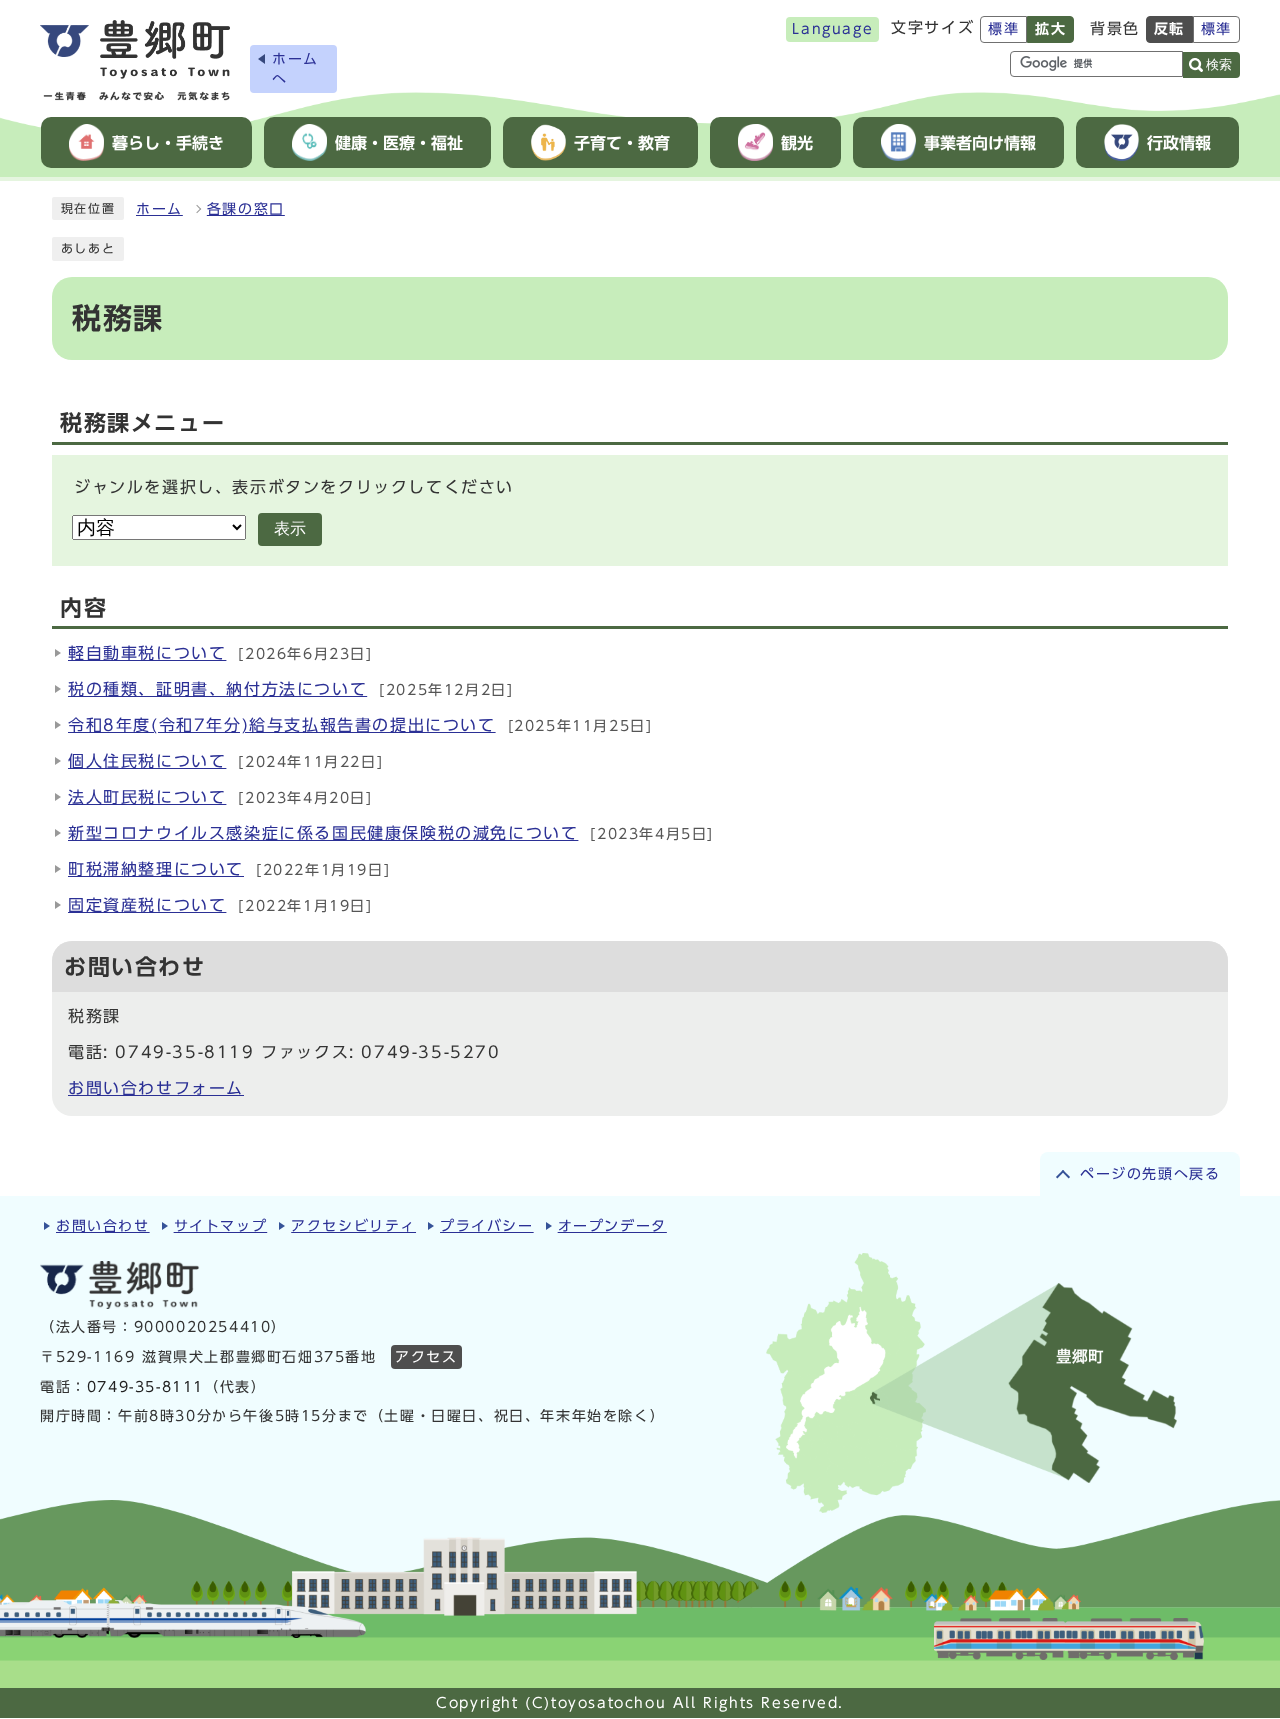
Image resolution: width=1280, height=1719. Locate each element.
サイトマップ (221, 1226)
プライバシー (487, 1226)
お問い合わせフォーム (156, 1088)
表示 (290, 528)
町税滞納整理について (156, 869)
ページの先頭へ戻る (1150, 1174)
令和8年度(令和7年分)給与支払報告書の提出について (282, 725)
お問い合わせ (103, 1226)
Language (832, 29)
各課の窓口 (246, 209)
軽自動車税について (147, 653)
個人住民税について (147, 761)
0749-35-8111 (145, 1387)
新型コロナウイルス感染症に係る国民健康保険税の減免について (323, 833)
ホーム (159, 209)
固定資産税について (147, 905)
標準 (1003, 29)
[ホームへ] (135, 60)
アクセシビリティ (353, 1226)
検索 (1219, 64)
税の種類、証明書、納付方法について (217, 689)
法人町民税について (147, 797)
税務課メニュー (142, 423)
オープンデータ (612, 1226)
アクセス (426, 1357)
